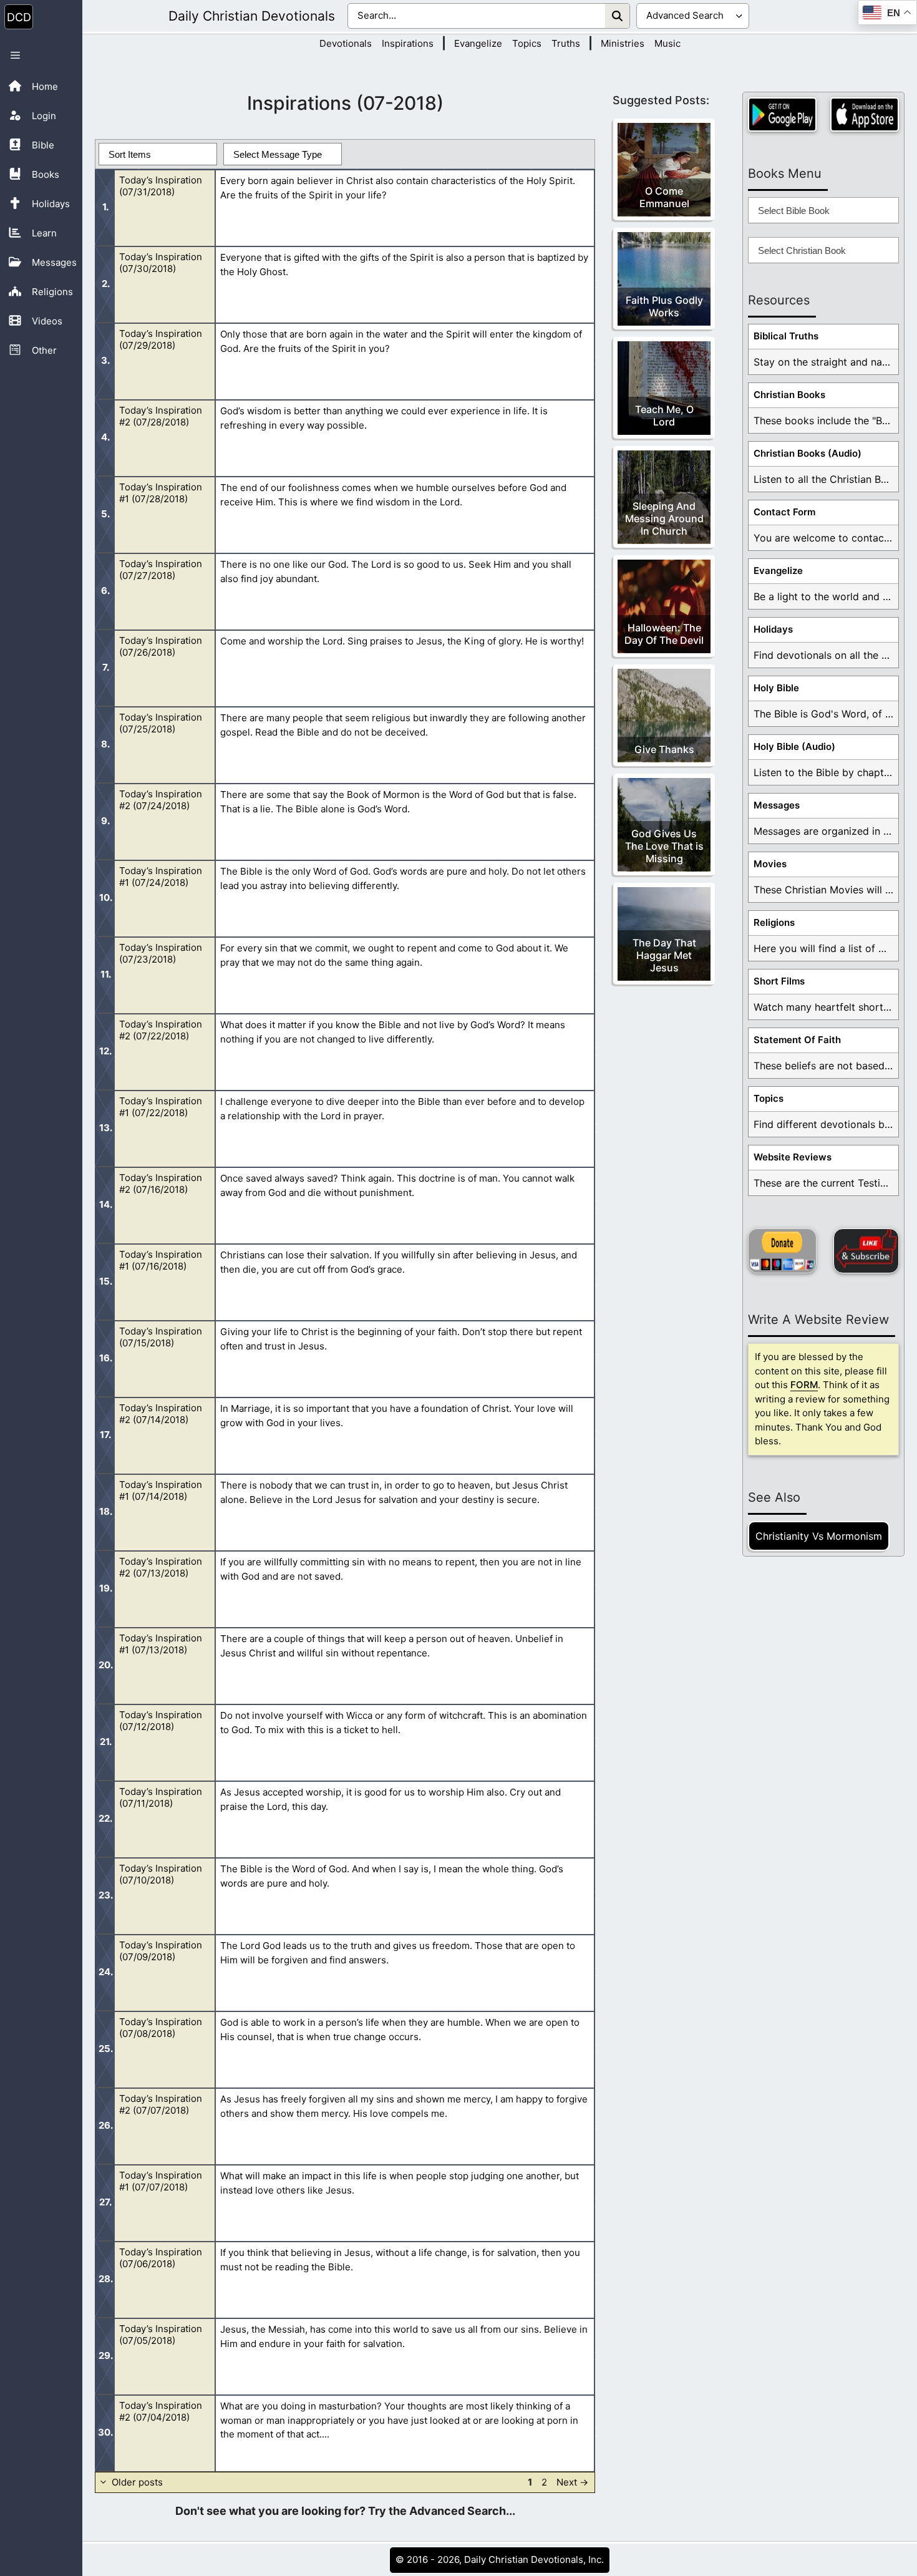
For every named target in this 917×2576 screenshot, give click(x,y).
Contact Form (784, 512)
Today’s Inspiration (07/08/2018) (161, 2028)
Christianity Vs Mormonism (819, 1536)
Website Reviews (793, 1157)
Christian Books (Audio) (808, 453)
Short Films (779, 981)
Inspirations (408, 43)
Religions (774, 922)
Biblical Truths (786, 336)
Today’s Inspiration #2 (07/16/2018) (161, 1184)
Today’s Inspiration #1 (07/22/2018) (161, 1107)
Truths (566, 43)
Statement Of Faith (797, 1040)
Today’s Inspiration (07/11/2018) (161, 1797)
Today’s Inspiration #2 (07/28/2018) (161, 416)
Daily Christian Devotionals (252, 16)
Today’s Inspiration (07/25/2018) (161, 723)
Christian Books (789, 395)
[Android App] (782, 114)
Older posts (137, 2482)
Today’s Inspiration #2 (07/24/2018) (161, 800)
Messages (777, 805)
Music (667, 43)
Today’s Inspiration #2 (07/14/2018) (161, 1414)
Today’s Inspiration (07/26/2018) (161, 646)
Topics (527, 43)
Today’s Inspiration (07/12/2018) (161, 1721)
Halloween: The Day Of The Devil (664, 634)
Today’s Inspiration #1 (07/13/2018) (161, 1644)
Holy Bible (776, 688)
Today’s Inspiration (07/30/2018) (161, 263)
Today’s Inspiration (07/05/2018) (161, 2335)
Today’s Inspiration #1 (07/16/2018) (161, 1260)
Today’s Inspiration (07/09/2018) (161, 1951)
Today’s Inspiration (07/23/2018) (161, 953)
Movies (770, 864)
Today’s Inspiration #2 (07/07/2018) (161, 2104)
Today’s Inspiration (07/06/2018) (161, 2258)
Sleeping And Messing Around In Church (664, 518)
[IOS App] (865, 114)
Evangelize (478, 43)
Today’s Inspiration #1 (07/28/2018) (161, 493)
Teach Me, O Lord (664, 416)
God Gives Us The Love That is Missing (664, 846)
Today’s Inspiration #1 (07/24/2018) (161, 877)
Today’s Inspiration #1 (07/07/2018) (161, 2181)
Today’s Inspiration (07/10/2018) (161, 1874)
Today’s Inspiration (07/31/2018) (161, 186)
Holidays (773, 629)
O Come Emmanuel (664, 197)
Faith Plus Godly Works (664, 306)
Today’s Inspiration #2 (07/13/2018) (161, 1567)
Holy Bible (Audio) (794, 746)
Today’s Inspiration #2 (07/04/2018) (161, 2411)
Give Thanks (664, 749)
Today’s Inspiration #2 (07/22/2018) (161, 1030)
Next (572, 2482)
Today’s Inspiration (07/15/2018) (161, 1337)
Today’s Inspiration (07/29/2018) (161, 339)
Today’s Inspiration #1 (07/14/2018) (161, 1490)
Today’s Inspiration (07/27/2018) (161, 570)
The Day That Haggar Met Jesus (664, 955)
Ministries (623, 43)
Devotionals (346, 43)
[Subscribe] (866, 1251)
